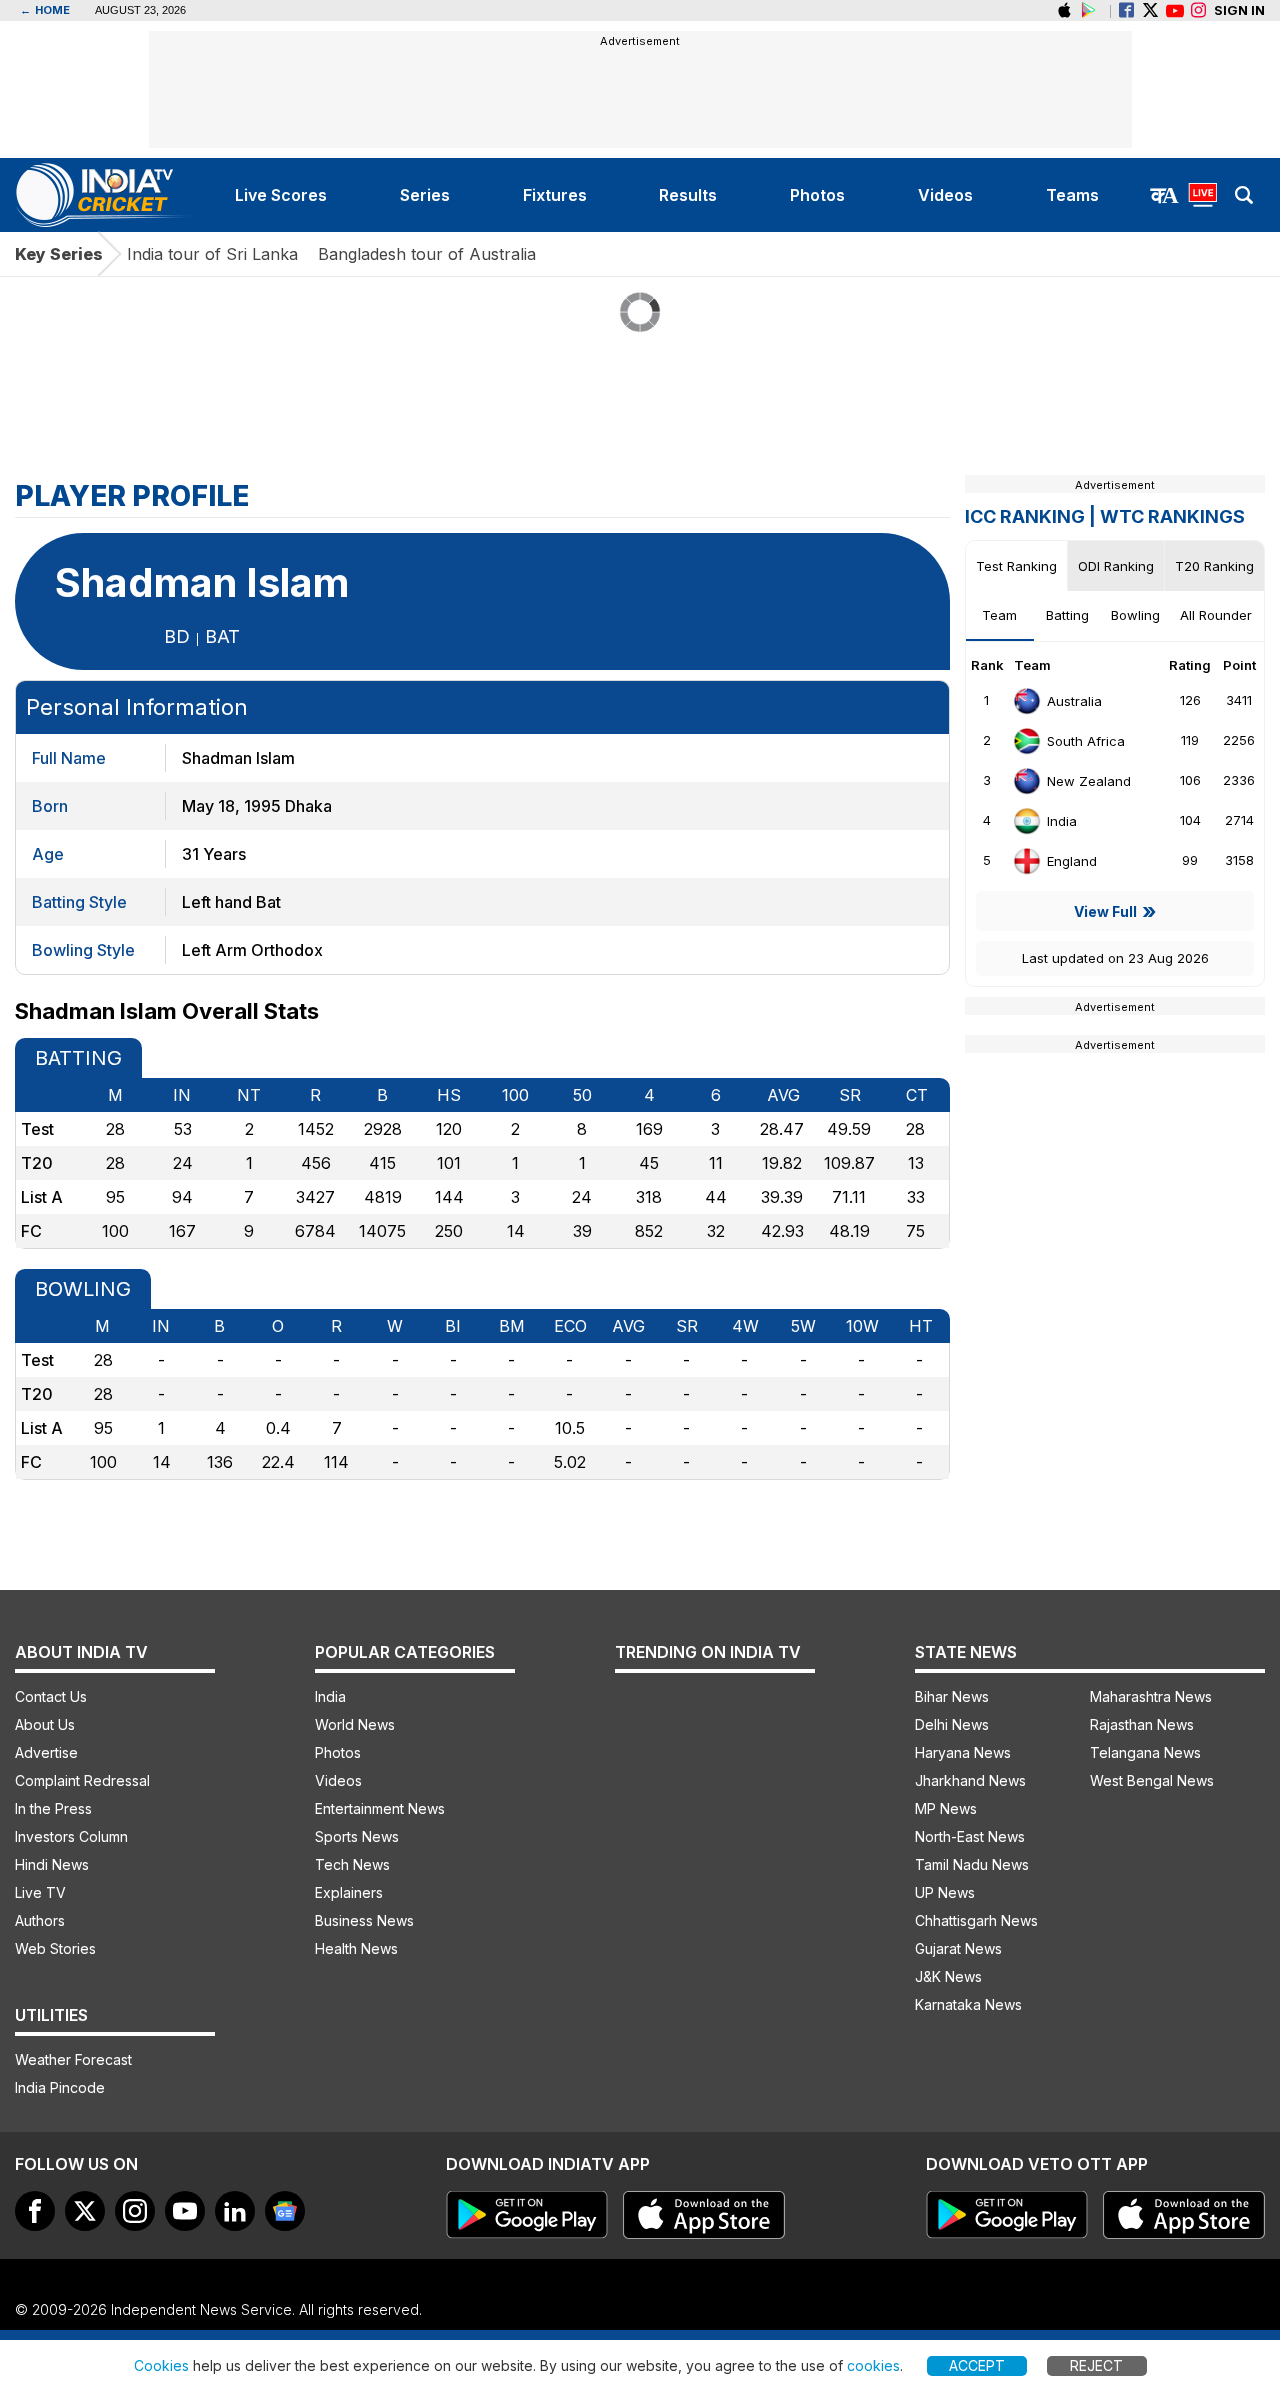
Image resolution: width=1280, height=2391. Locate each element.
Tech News (352, 1864)
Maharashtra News (1151, 1696)
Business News (364, 1920)
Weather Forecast (73, 2059)
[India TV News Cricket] (107, 195)
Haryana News (963, 1752)
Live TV (40, 1892)
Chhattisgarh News (976, 1920)
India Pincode (60, 2087)
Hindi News (52, 1864)
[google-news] (285, 2211)
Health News (356, 1948)
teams (1072, 195)
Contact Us (51, 1696)
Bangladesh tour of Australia (427, 254)
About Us (45, 1724)
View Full (1105, 911)
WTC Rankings (1172, 516)
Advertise (46, 1752)
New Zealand (1089, 781)
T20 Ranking (1214, 566)
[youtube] (185, 2211)
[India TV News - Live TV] (1202, 195)
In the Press (53, 1808)
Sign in (1239, 10)
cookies (873, 2365)
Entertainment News (380, 1808)
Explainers (349, 1892)
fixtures (555, 195)
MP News (946, 1808)
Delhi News (952, 1724)
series (425, 195)
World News (355, 1724)
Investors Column (71, 1836)
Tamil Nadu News (972, 1864)
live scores (281, 195)
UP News (945, 1892)
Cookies (161, 2365)
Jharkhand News (970, 1780)
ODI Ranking (1116, 566)
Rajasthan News (1142, 1724)
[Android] (1088, 10)
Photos (338, 1752)
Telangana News (1145, 1752)
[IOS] (1064, 10)
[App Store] (704, 2215)
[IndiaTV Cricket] (1174, 10)
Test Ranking (1016, 566)
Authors (40, 1920)
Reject (1096, 2365)
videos (945, 195)
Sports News (357, 1836)
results (688, 195)
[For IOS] (1184, 2215)
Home (45, 10)
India (1062, 821)
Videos (338, 1780)
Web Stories (55, 1948)
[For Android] (1007, 2215)
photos (817, 195)
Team (999, 615)
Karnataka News (968, 2004)
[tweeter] (85, 2211)
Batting (1067, 615)
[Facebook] (1126, 10)
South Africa (1086, 741)
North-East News (970, 1836)
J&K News (948, 1976)
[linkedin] (235, 2211)
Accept (977, 2365)
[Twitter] (1150, 10)
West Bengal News (1152, 1780)
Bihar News (952, 1696)
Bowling (1135, 615)
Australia (1074, 701)
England (1072, 861)
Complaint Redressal (82, 1780)
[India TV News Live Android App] (527, 2215)
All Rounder (1216, 615)
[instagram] (1198, 10)
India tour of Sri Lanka (212, 254)
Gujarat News (958, 1948)
